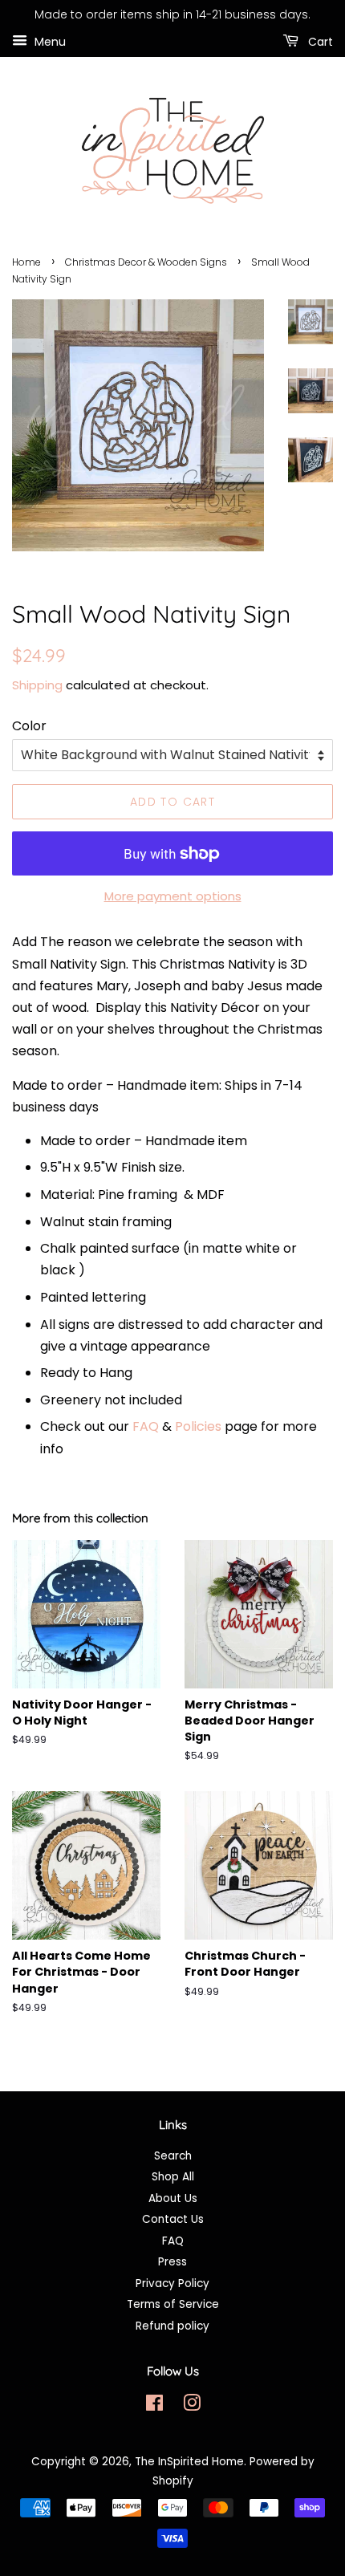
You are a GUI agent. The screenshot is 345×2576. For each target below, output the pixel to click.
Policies (198, 1426)
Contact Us (173, 2219)
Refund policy (172, 2326)
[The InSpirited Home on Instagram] (192, 2406)
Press (172, 2262)
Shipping (37, 685)
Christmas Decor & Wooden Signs (146, 262)
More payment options (173, 896)
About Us (173, 2198)
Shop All (173, 2177)
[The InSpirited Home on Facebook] (154, 2406)
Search (173, 2156)
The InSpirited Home (189, 2462)
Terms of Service (173, 2304)
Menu (49, 41)
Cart (319, 41)
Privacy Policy (172, 2283)
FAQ (146, 1426)
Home (26, 262)
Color (29, 726)
